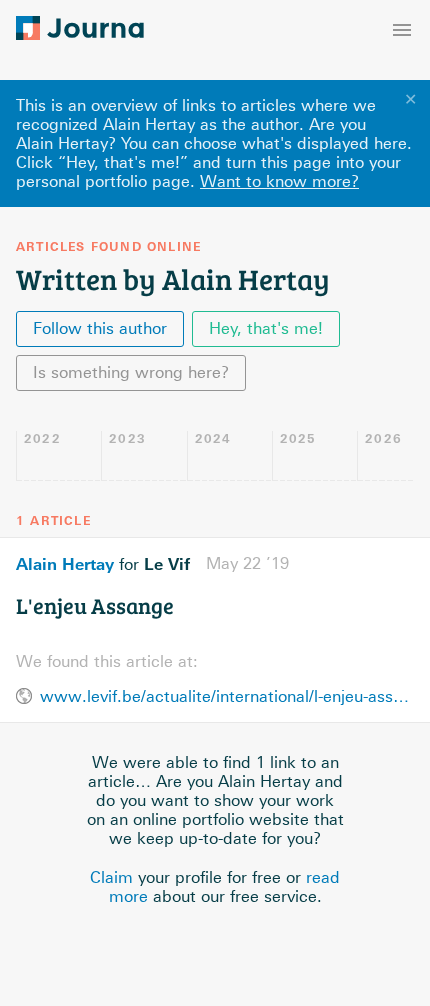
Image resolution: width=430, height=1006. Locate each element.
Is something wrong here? (131, 372)
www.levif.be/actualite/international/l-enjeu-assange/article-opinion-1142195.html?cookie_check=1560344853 (227, 696)
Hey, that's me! (266, 328)
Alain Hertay (65, 564)
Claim (111, 877)
